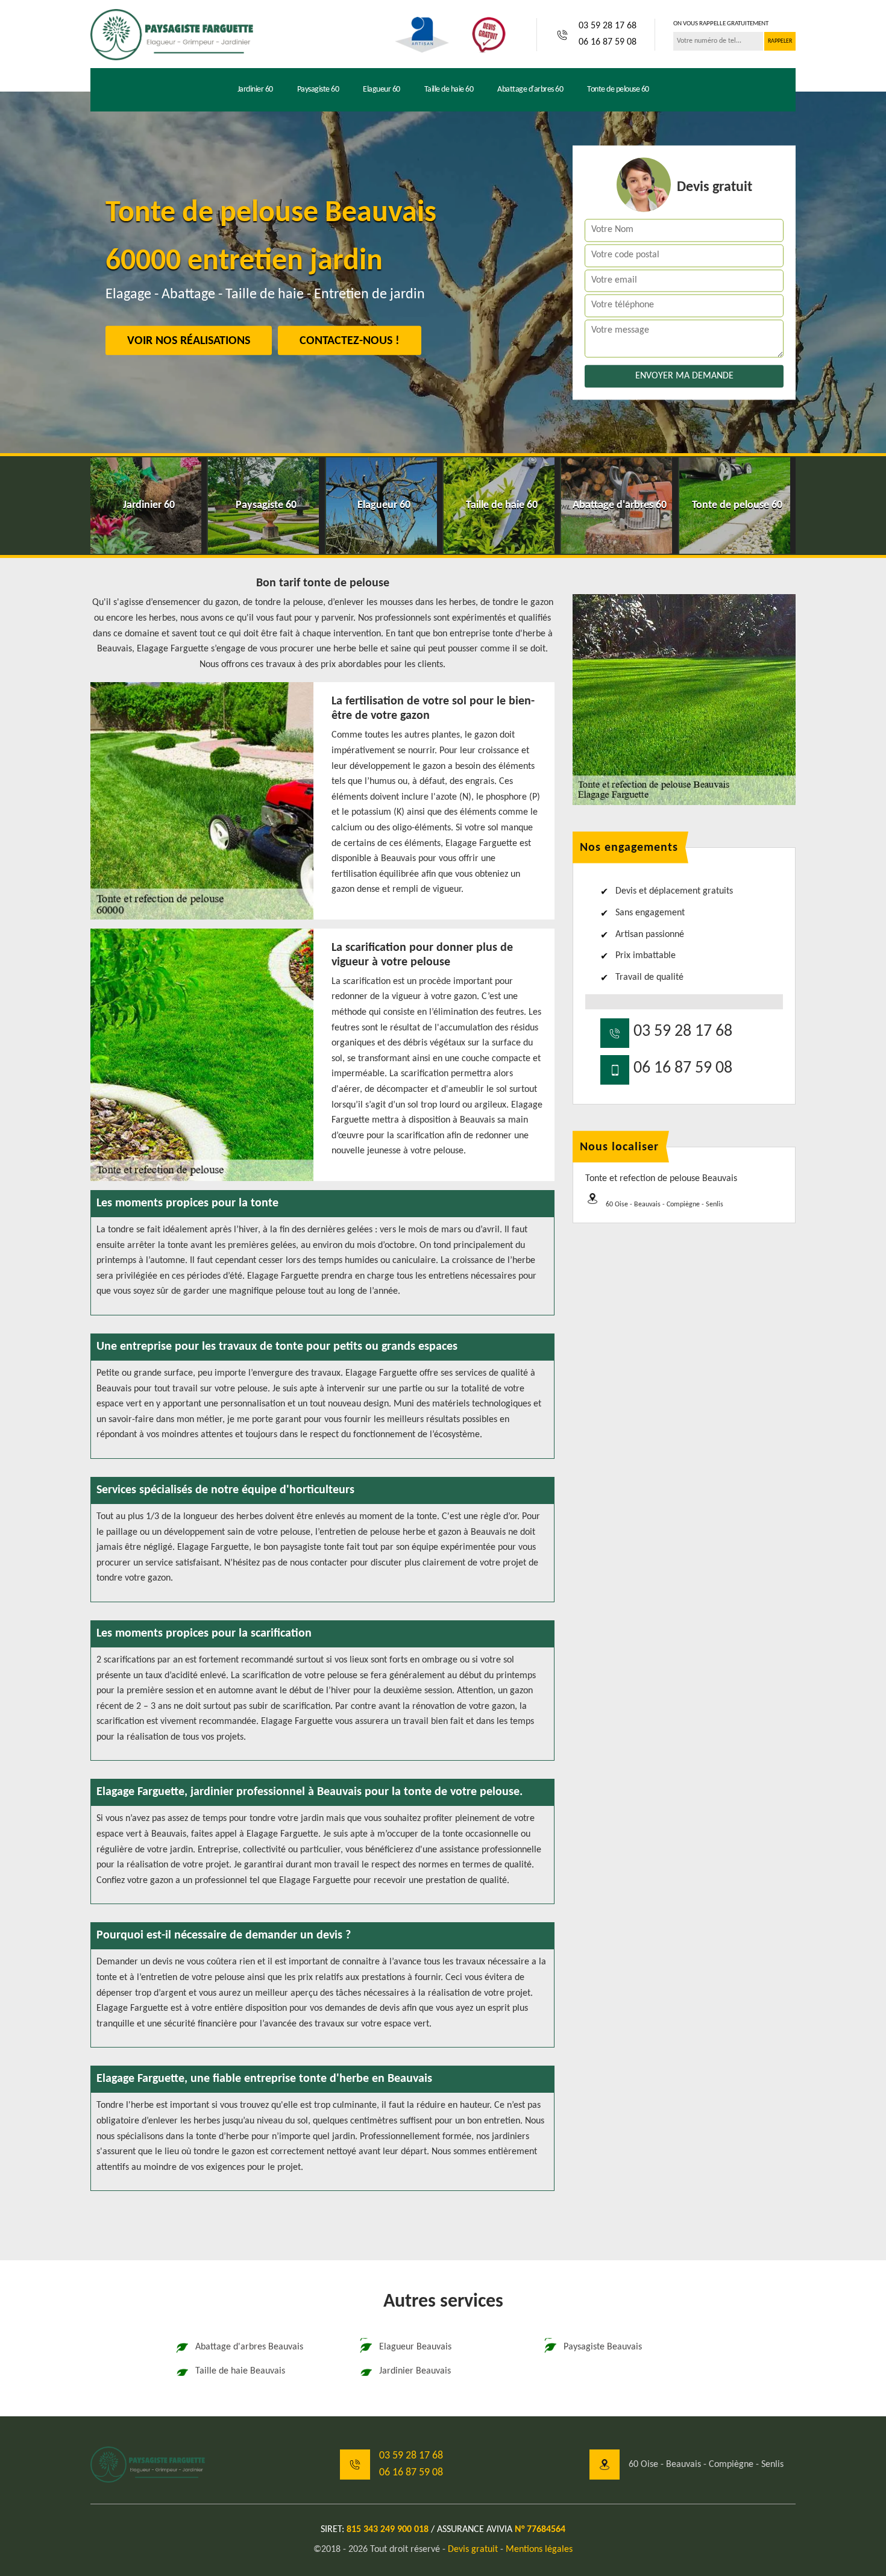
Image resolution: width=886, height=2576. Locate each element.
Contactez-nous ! (350, 341)
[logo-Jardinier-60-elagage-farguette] (172, 34)
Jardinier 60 (255, 89)
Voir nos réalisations (189, 341)
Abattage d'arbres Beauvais (249, 2347)
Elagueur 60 (382, 89)
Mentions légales (539, 2549)
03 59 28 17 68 (608, 26)
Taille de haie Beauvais (240, 2371)
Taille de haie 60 (449, 89)
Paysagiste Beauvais (603, 2347)
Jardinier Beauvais (415, 2371)
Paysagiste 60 (318, 89)
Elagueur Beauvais (415, 2347)
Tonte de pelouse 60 (618, 89)
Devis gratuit (473, 2549)
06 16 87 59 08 (608, 42)
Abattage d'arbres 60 (530, 89)
